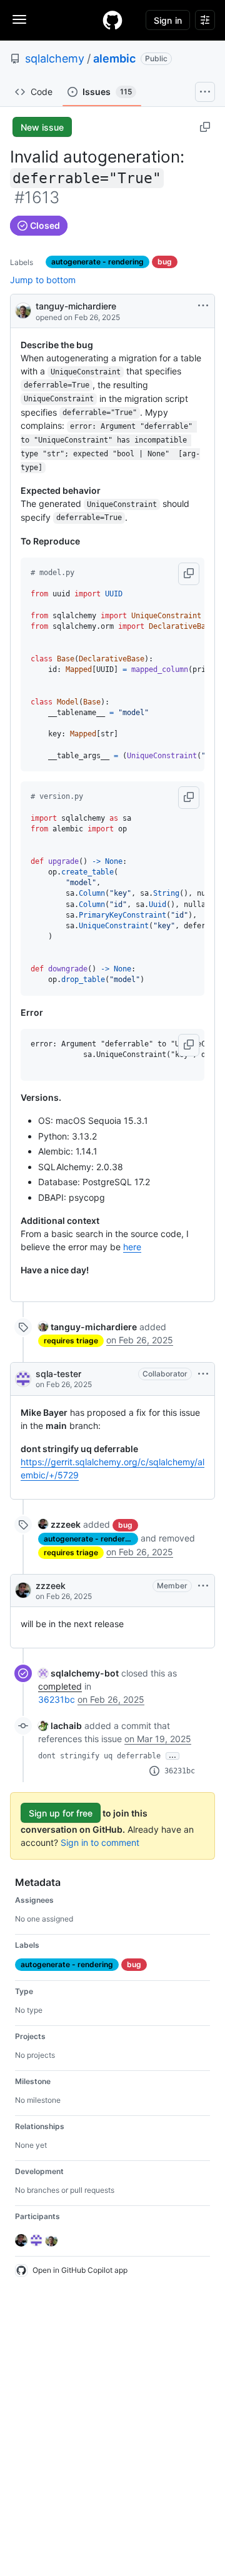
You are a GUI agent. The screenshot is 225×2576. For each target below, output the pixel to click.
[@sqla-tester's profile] (23, 1379)
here (132, 1247)
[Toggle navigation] (19, 19)
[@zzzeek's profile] (23, 1590)
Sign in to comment (100, 1842)
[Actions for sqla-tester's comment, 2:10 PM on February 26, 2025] (203, 1374)
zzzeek (51, 1586)
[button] (189, 574)
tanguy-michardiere (76, 306)
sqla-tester (58, 1374)
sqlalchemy (55, 58)
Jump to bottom (43, 280)
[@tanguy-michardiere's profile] (23, 310)
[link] (87, 1327)
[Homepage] (112, 20)
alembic (114, 58)
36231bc (57, 1699)
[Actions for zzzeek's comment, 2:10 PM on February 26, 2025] (203, 1586)
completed (60, 1686)
